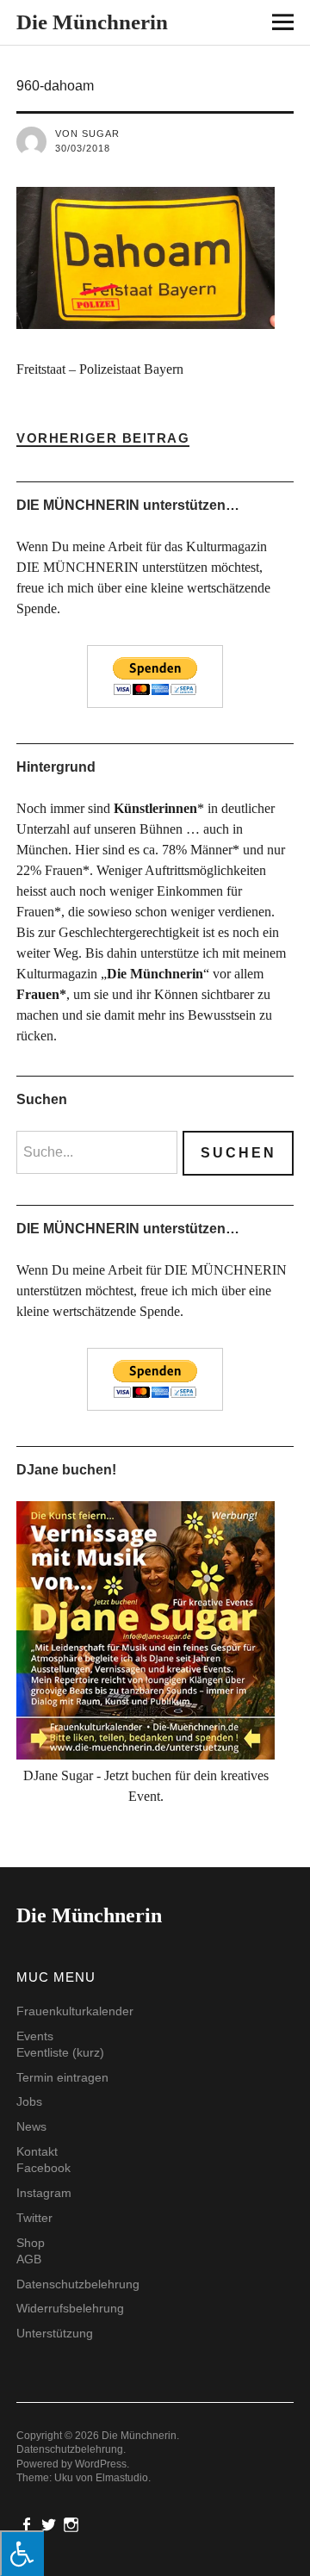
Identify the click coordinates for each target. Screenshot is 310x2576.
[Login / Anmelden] (234, 25)
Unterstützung (55, 2333)
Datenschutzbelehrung (78, 2284)
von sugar (87, 133)
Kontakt (37, 2151)
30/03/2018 (83, 148)
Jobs (29, 2101)
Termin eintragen (62, 2077)
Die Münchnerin (92, 22)
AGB (29, 2259)
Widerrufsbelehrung (70, 2308)
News (31, 2126)
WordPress (101, 2464)
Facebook (43, 2168)
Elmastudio (122, 2478)
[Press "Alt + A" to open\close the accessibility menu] (22, 2553)
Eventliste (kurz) (60, 2052)
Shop (31, 2243)
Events (35, 2036)
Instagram (44, 2193)
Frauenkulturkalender (75, 2011)
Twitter (34, 2218)
